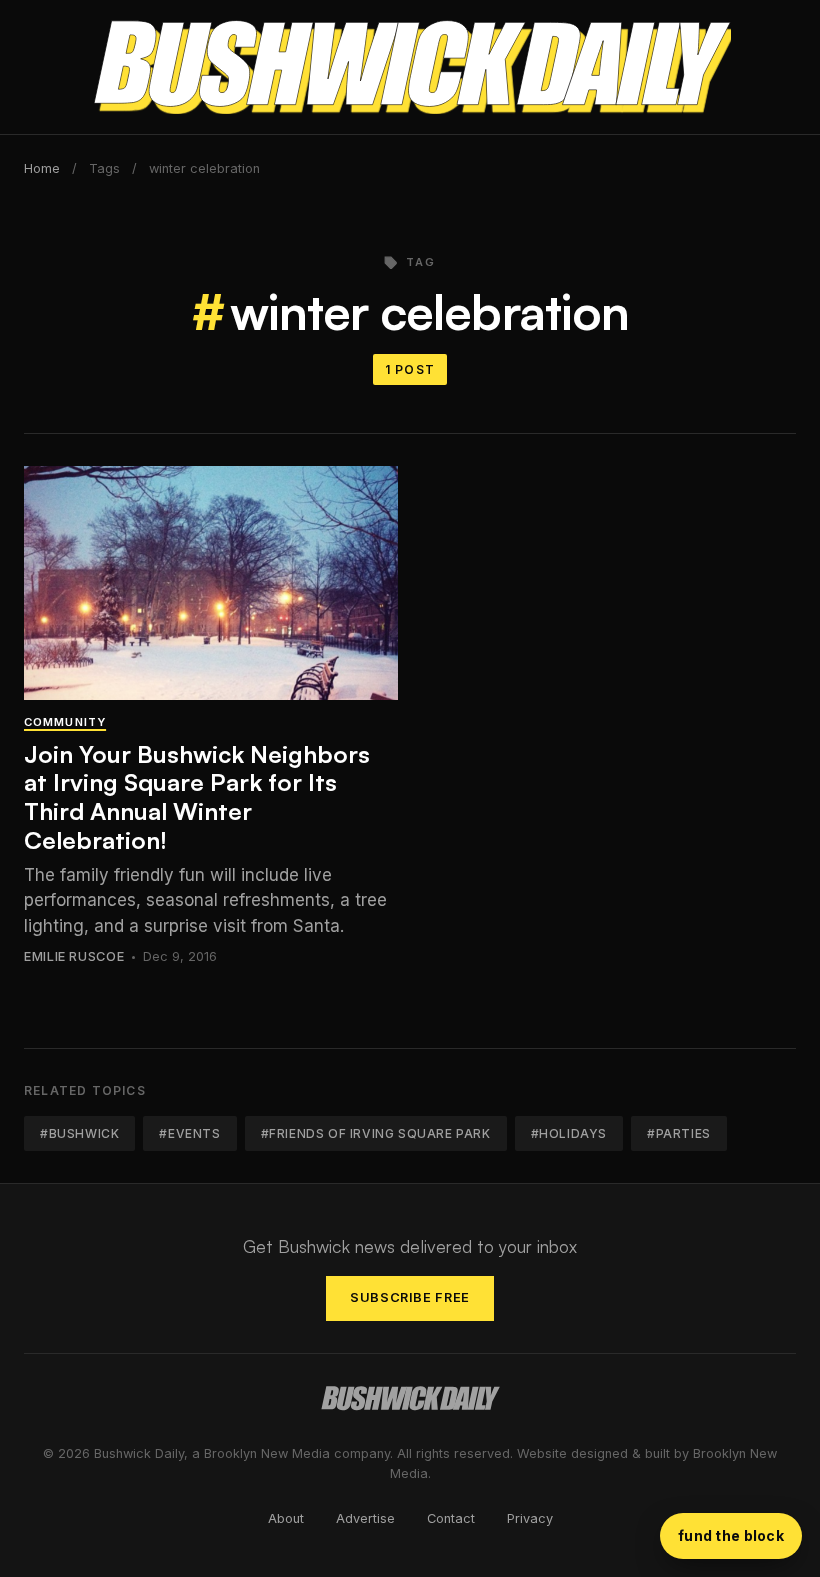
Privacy (530, 1518)
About (286, 1518)
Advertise (365, 1518)
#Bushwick (79, 1133)
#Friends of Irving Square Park (376, 1133)
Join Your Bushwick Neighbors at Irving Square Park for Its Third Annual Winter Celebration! (197, 797)
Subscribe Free (410, 1297)
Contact (451, 1518)
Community (65, 722)
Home (42, 168)
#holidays (569, 1133)
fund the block (731, 1535)
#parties (679, 1133)
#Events (189, 1133)
